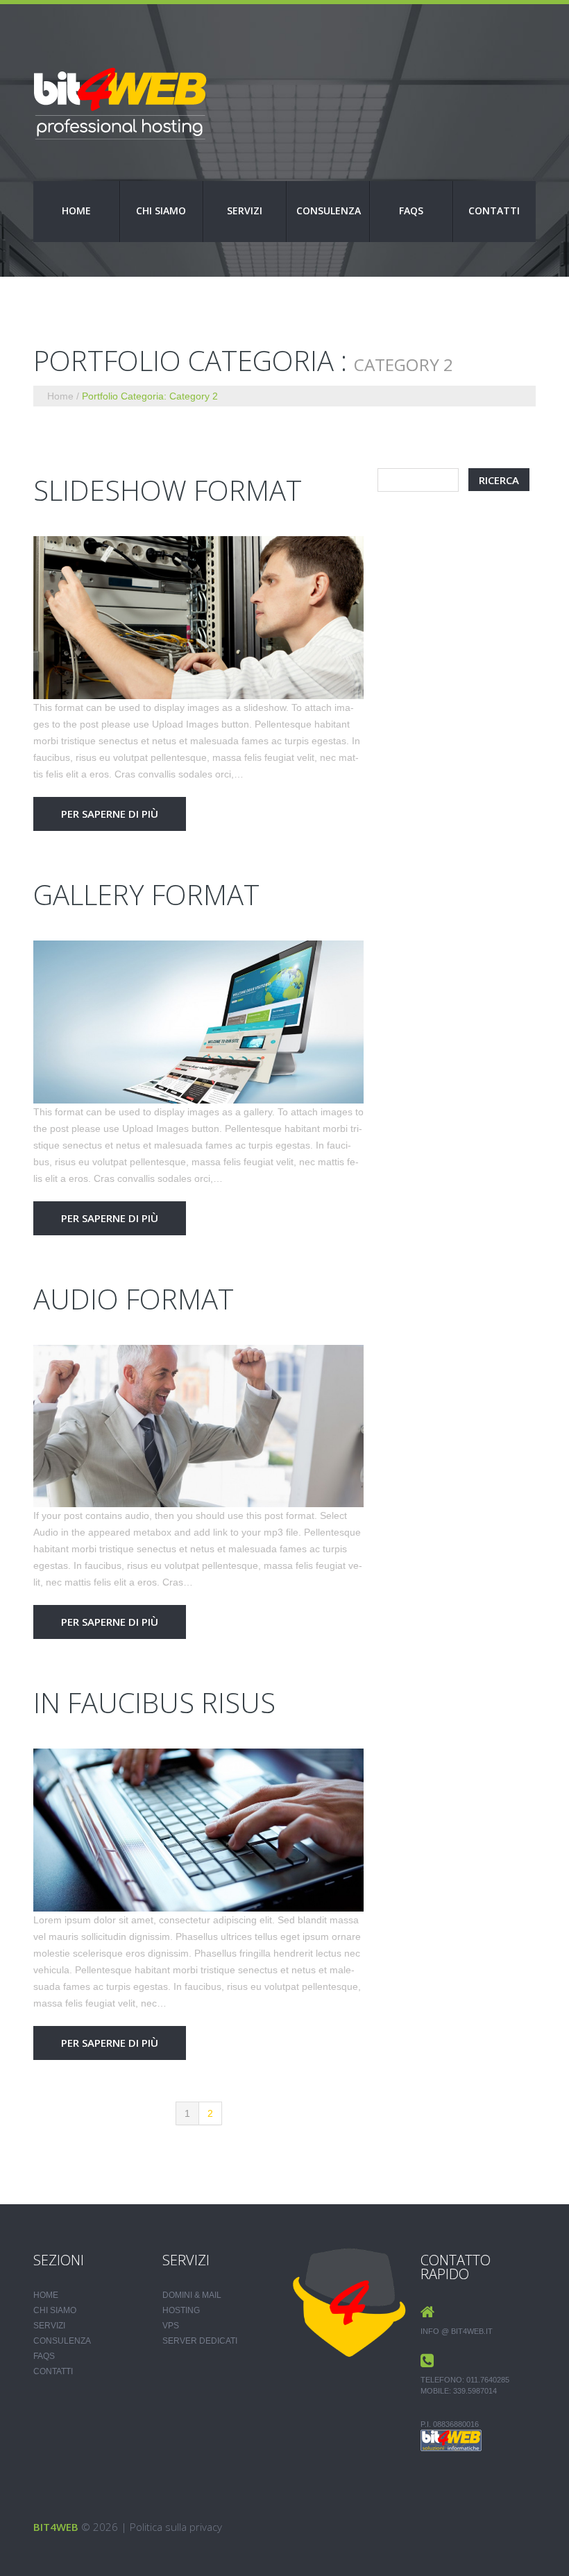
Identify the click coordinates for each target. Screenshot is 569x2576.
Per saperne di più (110, 814)
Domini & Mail (192, 2295)
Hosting (181, 2310)
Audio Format (134, 1299)
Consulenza (329, 211)
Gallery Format (146, 894)
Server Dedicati (200, 2341)
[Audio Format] (198, 1426)
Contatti (494, 211)
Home (76, 211)
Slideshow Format (168, 490)
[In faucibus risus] (198, 1830)
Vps (171, 2326)
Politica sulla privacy (176, 2527)
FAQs (411, 211)
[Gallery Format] (198, 1022)
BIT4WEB (56, 2527)
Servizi (245, 211)
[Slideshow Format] (198, 618)
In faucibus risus (154, 1702)
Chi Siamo (161, 211)
